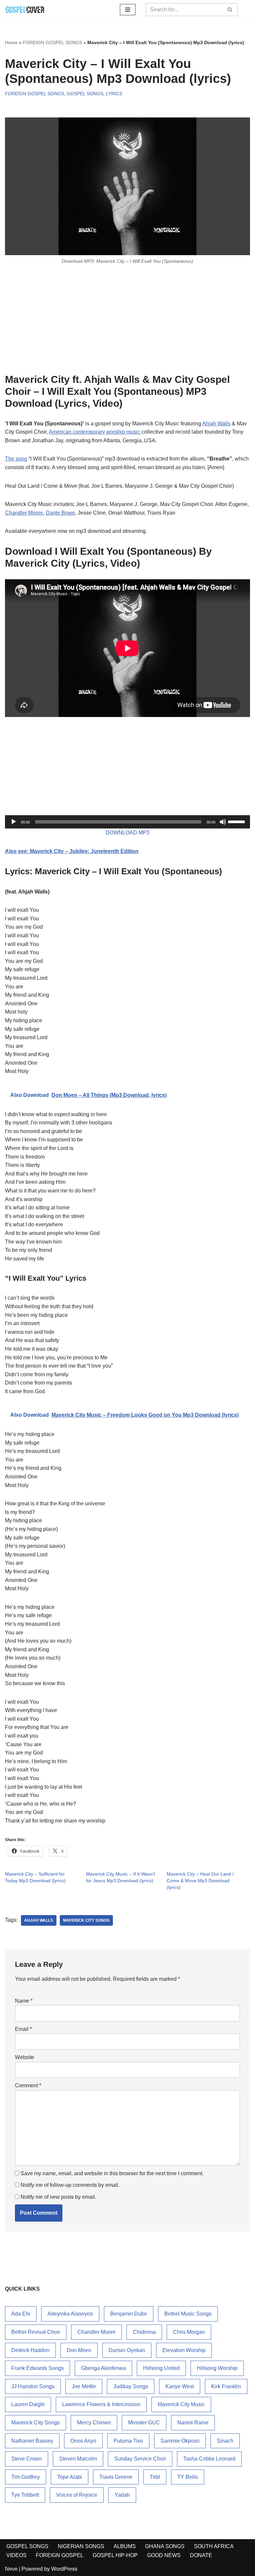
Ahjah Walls (216, 424)
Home (11, 42)
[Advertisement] (127, 319)
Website (25, 2057)
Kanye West (180, 2386)
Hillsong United (161, 2368)
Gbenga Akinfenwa (103, 2368)
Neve (11, 2569)
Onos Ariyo (83, 2441)
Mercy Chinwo (94, 2423)
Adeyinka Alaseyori (70, 2314)
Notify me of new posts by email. (58, 2197)
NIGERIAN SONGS (81, 2546)
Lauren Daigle (28, 2404)
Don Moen (79, 2350)
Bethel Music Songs (188, 2314)
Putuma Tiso (128, 2441)
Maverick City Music (181, 2404)
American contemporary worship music (95, 432)
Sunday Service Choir (140, 2459)
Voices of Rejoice (77, 2495)
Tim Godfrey (26, 2477)
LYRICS (114, 94)
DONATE (201, 2555)
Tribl (155, 2477)
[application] (127, 822)
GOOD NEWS (164, 2555)
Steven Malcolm (78, 2459)
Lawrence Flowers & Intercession (101, 2404)
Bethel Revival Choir (36, 2332)
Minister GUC (144, 2423)
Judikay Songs (131, 2386)
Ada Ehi (21, 2314)
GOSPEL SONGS (85, 94)
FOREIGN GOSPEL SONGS (52, 42)
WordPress (64, 2569)
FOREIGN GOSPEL (60, 2555)
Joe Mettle (84, 2386)
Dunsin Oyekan (127, 2350)
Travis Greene (116, 2477)
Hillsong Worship (217, 2368)
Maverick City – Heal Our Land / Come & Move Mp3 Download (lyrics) (200, 1881)
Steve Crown (27, 2459)
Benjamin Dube (129, 2314)
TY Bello (188, 2477)
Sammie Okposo (180, 2441)
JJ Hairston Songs (33, 2386)
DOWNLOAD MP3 (127, 833)
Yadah (122, 2495)
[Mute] (223, 822)
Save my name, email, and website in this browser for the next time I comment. (112, 2173)
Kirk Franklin (226, 2386)
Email (23, 2029)
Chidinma (144, 2332)
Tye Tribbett (25, 2495)
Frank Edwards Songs (38, 2368)
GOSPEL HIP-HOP (115, 2555)
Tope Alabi (70, 2477)
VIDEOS (16, 2555)
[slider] (237, 821)
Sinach (225, 2441)
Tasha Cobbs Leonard (209, 2459)
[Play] (14, 822)
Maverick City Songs (86, 1920)
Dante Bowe (60, 513)
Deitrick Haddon (30, 2350)
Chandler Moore (24, 513)
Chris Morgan (189, 2332)
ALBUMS (125, 2546)
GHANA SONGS (165, 2546)
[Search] (230, 10)
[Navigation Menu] (128, 10)
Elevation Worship (184, 2350)
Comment (28, 2085)
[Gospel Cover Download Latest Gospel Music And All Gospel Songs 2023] (25, 9)
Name (24, 2001)
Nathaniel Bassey (32, 2441)
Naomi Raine (193, 2423)
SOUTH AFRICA (214, 2546)
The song (16, 459)
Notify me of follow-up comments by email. (70, 2185)
